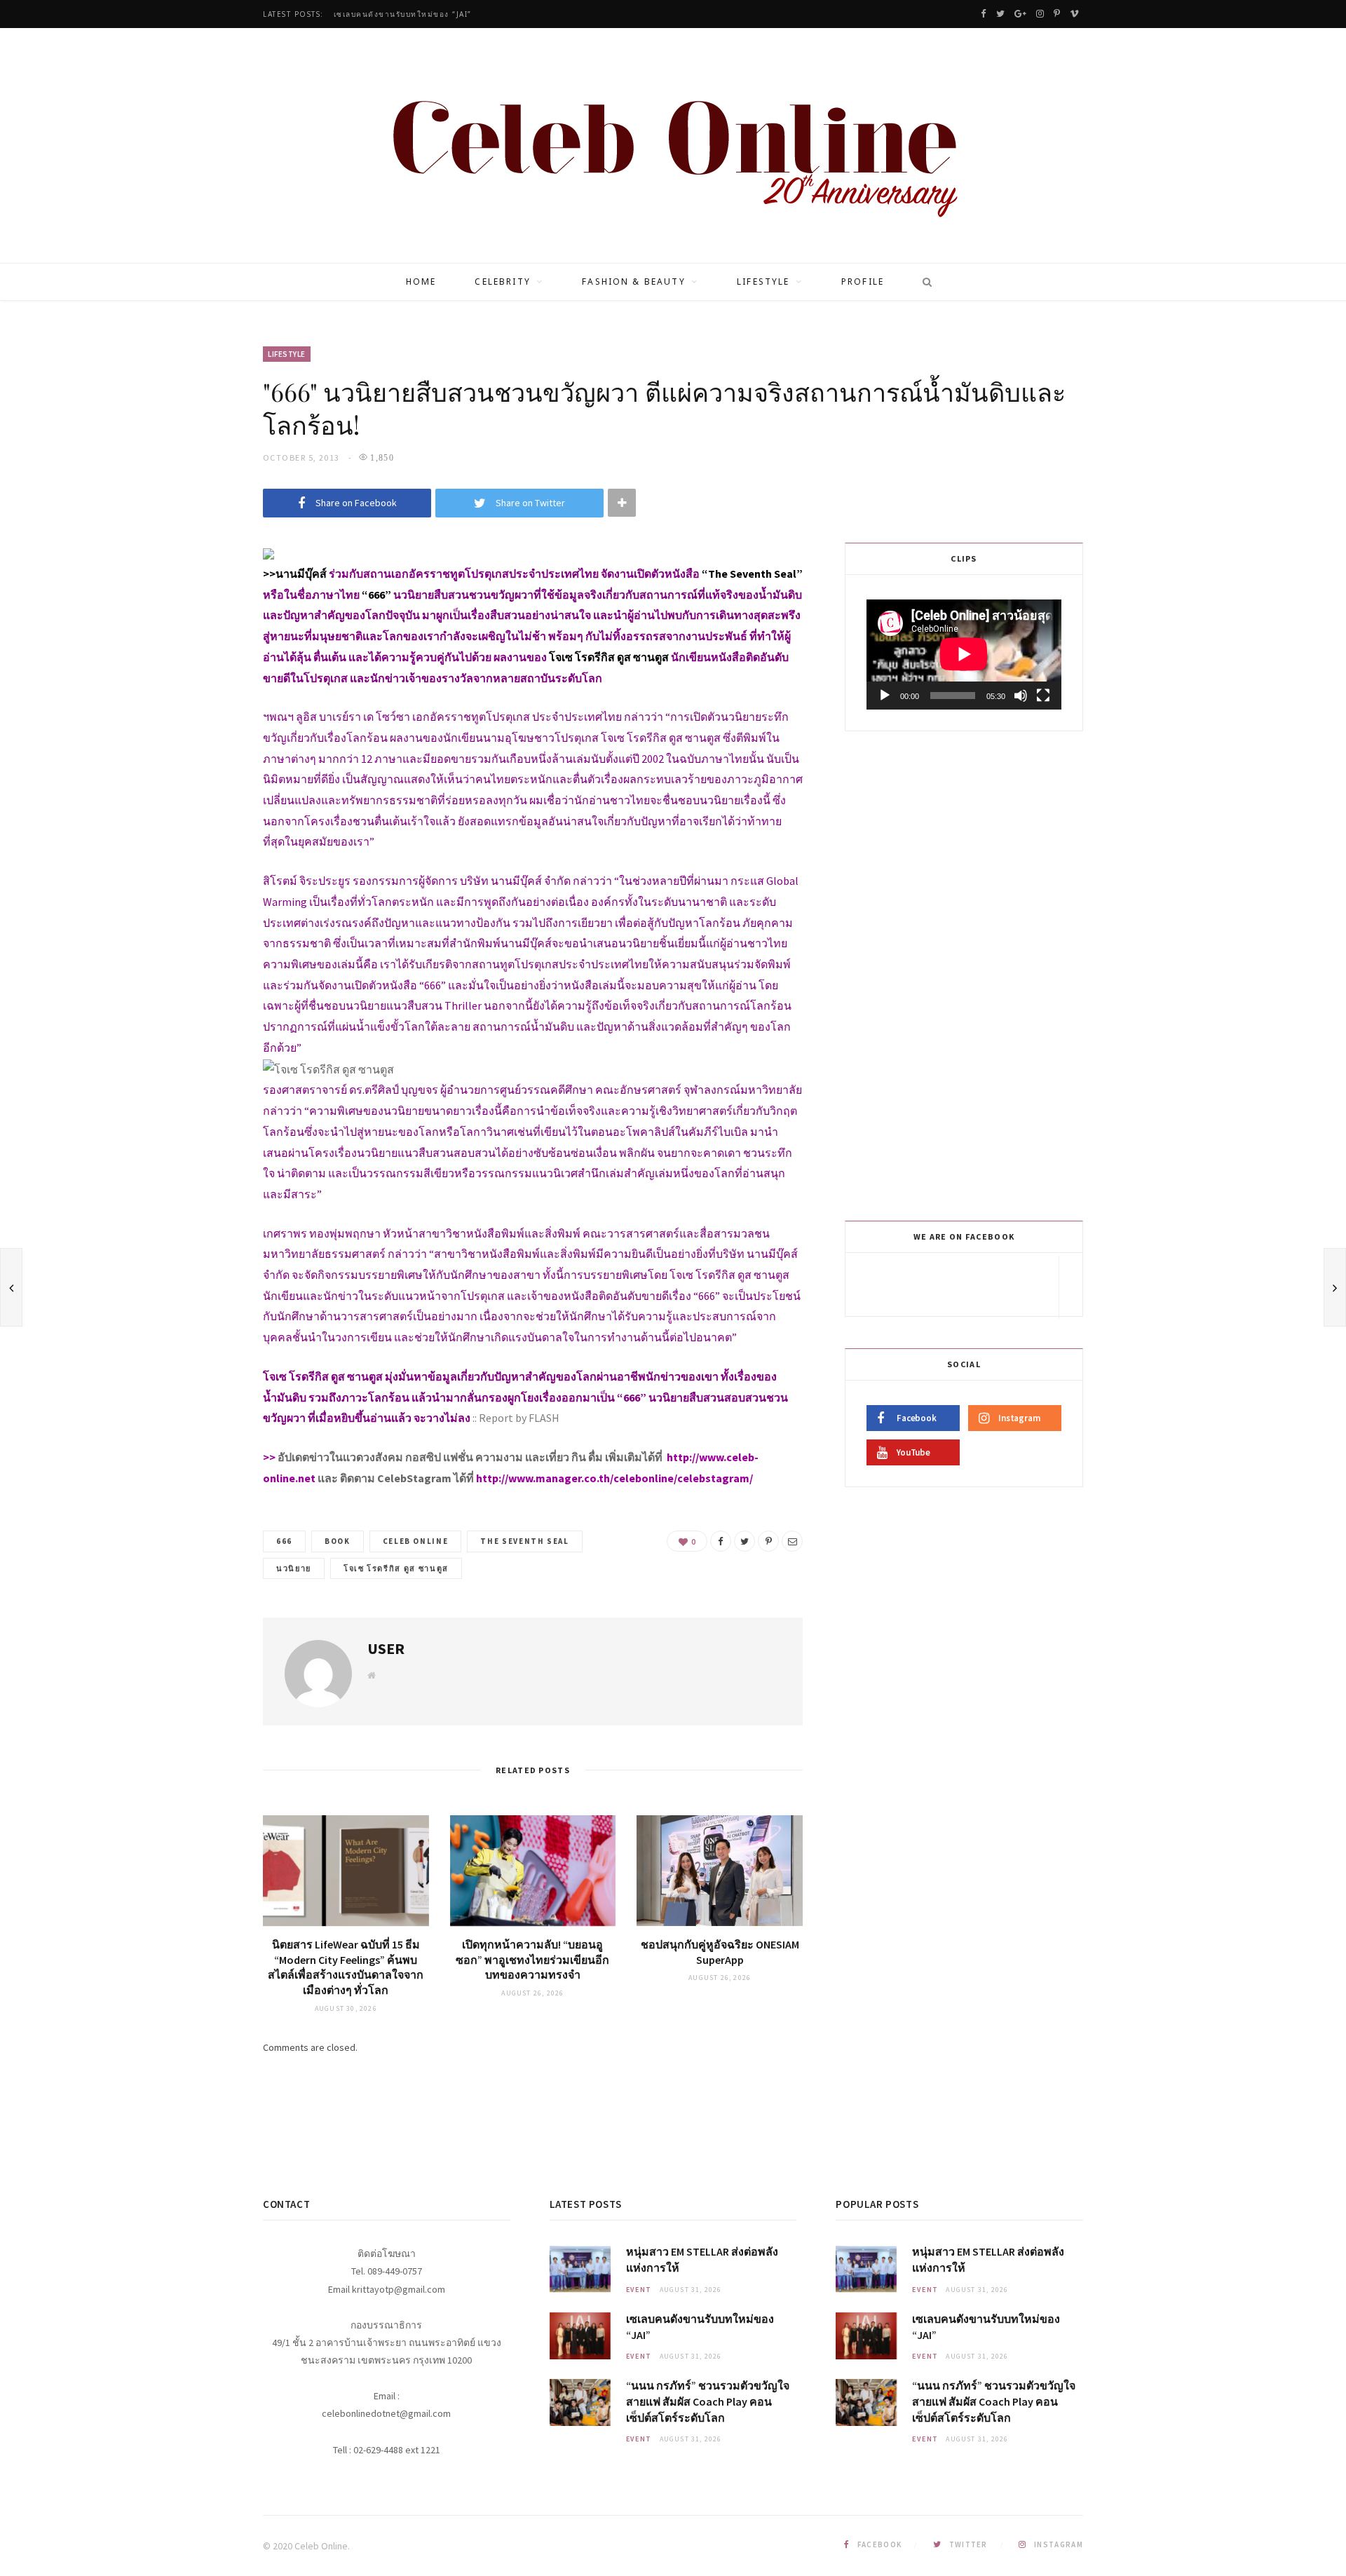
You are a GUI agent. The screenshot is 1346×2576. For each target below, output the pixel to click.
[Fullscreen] (1043, 696)
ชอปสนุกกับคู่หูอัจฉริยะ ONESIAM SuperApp (720, 1952)
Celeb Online (416, 1541)
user (386, 1648)
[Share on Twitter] (745, 1541)
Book (338, 1541)
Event (639, 2290)
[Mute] (1021, 696)
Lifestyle (763, 282)
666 (284, 1541)
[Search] (923, 282)
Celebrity (502, 282)
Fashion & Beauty (634, 282)
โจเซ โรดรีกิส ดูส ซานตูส (396, 1568)
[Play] (885, 696)
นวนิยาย (294, 1568)
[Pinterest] (768, 1541)
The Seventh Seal (524, 1541)
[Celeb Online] (673, 147)
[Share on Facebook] (721, 1541)
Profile (863, 282)
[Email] (792, 1541)
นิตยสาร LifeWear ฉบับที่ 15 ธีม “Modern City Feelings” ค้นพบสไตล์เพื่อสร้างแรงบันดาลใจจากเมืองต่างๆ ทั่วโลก (346, 1967)
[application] (964, 654)
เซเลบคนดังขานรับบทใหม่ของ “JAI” (403, 14)
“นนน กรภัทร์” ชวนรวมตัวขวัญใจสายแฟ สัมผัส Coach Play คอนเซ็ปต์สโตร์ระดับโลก (708, 2401)
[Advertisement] (966, 973)
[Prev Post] (11, 1287)
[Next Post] (1335, 1287)
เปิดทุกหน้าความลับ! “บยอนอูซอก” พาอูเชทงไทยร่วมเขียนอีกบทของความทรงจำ (532, 1959)
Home (421, 282)
